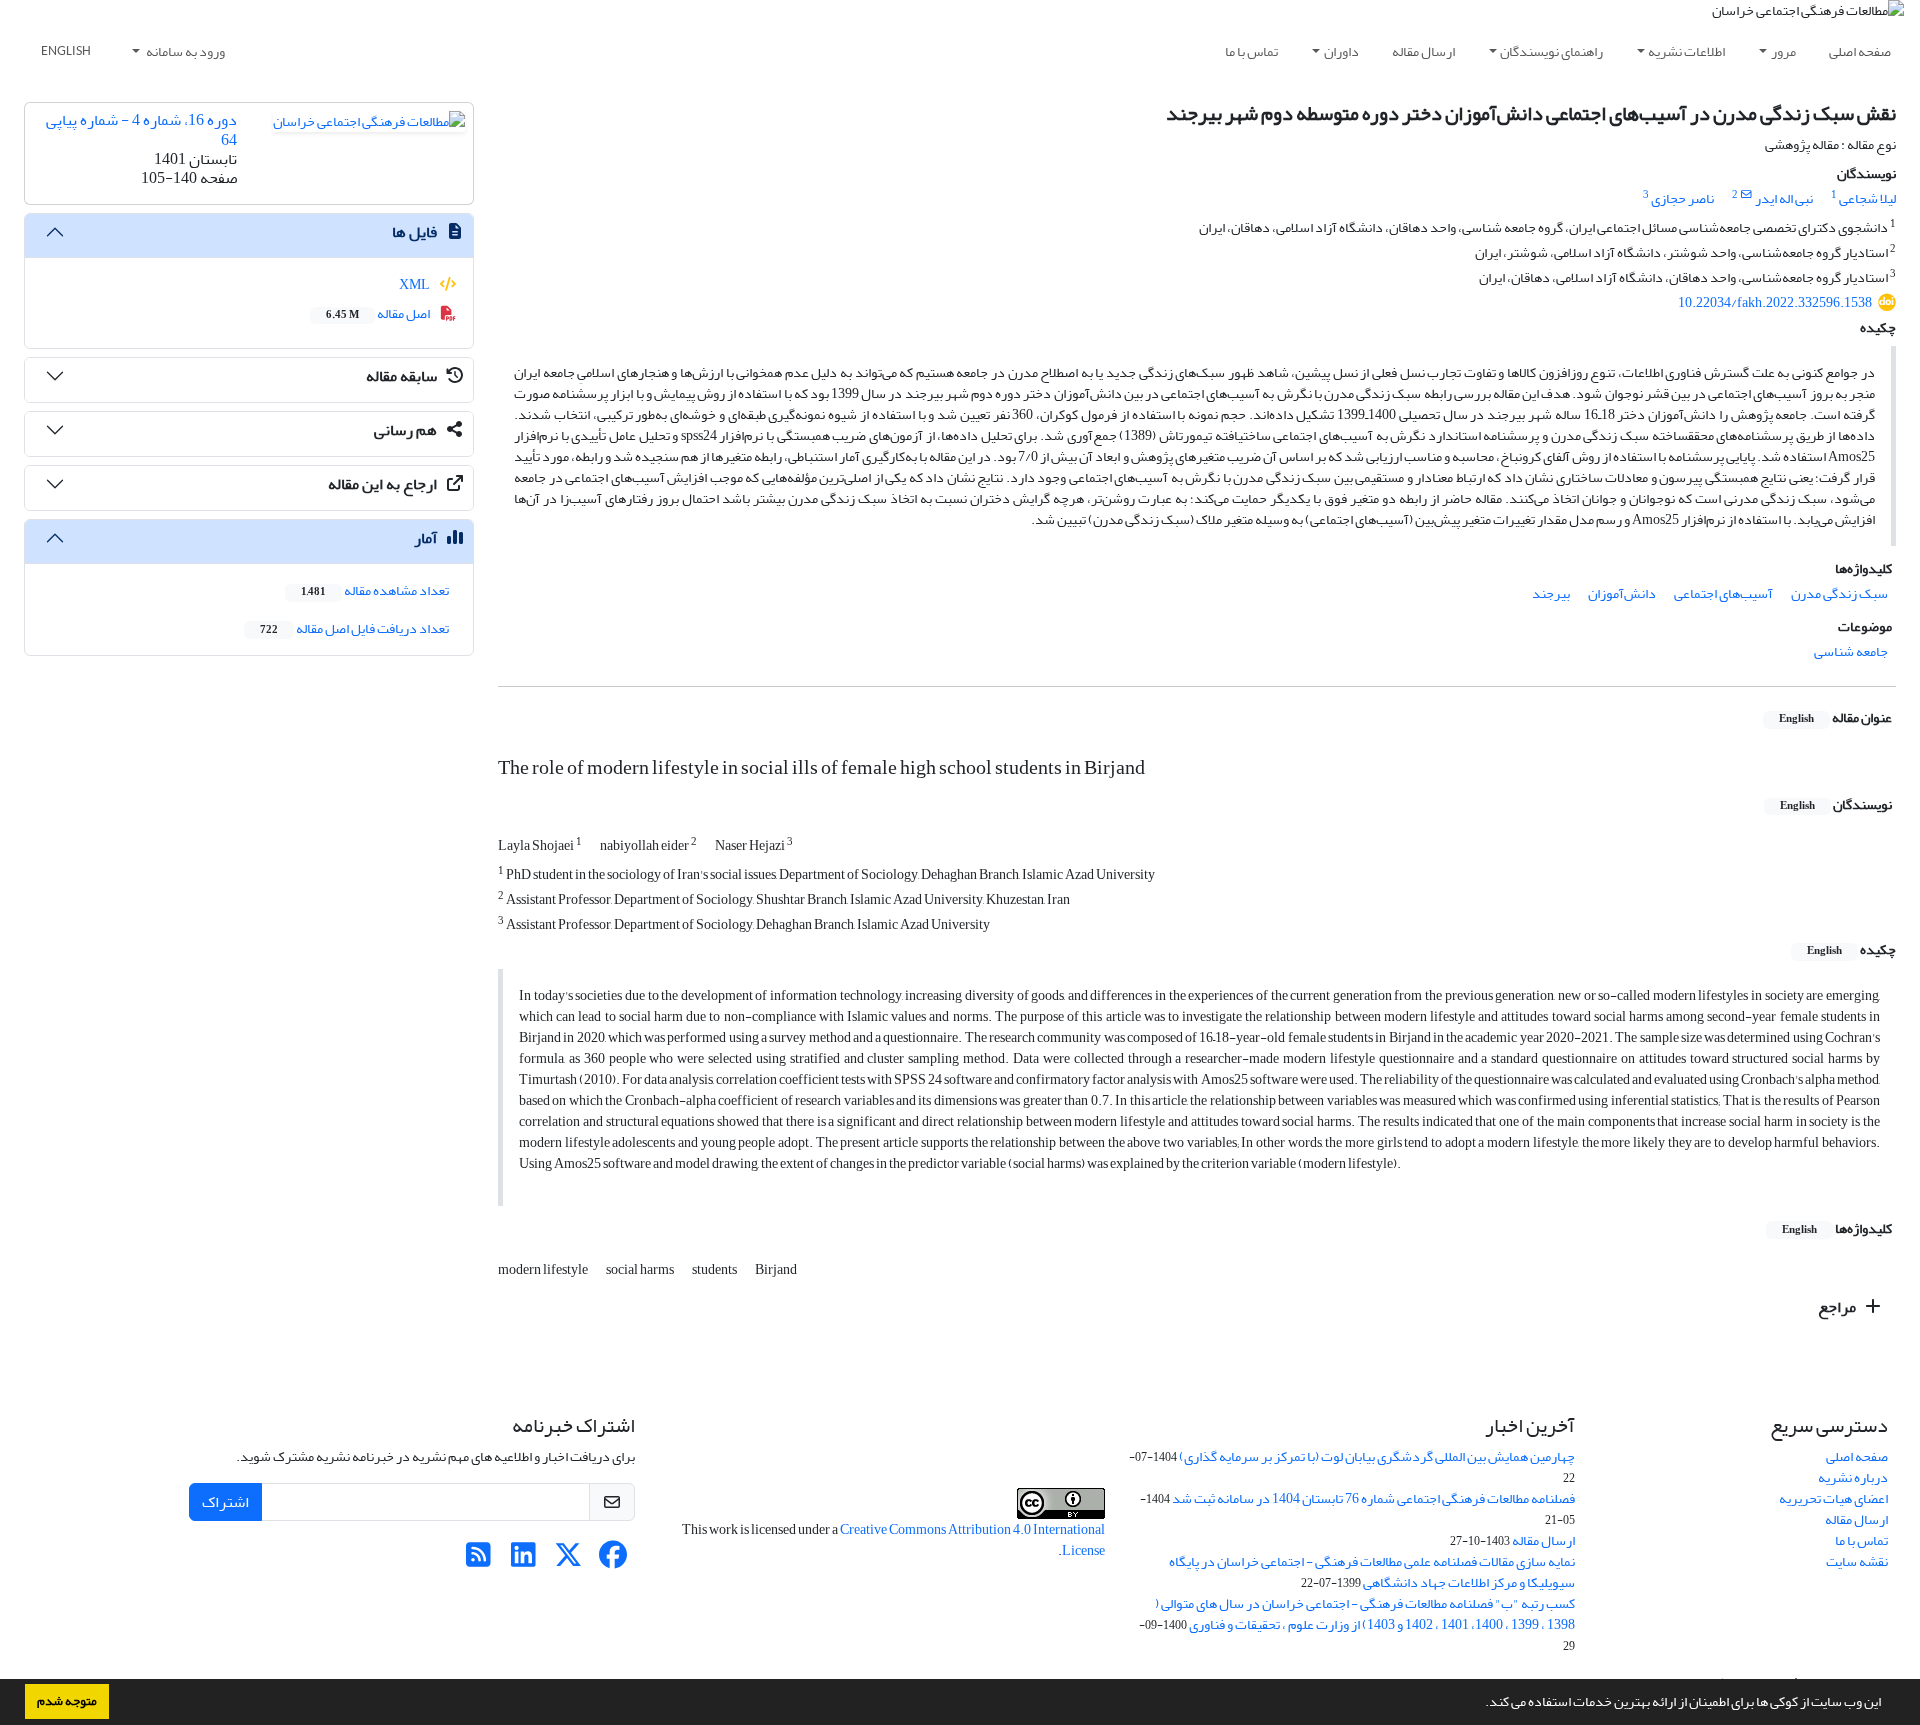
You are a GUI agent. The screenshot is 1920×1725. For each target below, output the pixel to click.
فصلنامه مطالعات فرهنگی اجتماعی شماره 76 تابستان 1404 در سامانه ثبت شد (1373, 1498)
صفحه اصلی (1860, 51)
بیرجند (1551, 593)
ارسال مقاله (1423, 51)
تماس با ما (1251, 51)
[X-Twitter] (568, 1560)
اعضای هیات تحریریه (1833, 1498)
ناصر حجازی (1682, 198)
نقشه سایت (1857, 1561)
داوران (1341, 51)
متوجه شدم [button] (67, 1701)
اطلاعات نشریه (1686, 51)
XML (415, 284)
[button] (1480, 1704)
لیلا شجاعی (1867, 198)
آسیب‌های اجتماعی (1723, 593)
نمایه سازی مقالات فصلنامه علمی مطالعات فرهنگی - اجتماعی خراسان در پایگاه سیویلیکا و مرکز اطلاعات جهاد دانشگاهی (1372, 1572)
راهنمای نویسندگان (1551, 51)
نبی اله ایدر (1784, 198)
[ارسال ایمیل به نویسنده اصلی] (1746, 195)
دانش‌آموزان (1622, 593)
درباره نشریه (1853, 1477)
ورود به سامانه (184, 51)
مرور (1783, 51)
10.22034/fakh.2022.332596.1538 (1775, 302)
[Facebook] (613, 1560)
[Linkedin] (523, 1560)
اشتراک (225, 1502)
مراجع (1838, 1307)
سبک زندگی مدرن (1839, 593)
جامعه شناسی (1851, 651)
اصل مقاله (379, 313)
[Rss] (478, 1560)
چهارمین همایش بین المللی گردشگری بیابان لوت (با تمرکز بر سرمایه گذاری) (1377, 1456)
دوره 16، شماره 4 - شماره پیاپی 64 (141, 129)
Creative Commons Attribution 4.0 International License (972, 1540)
